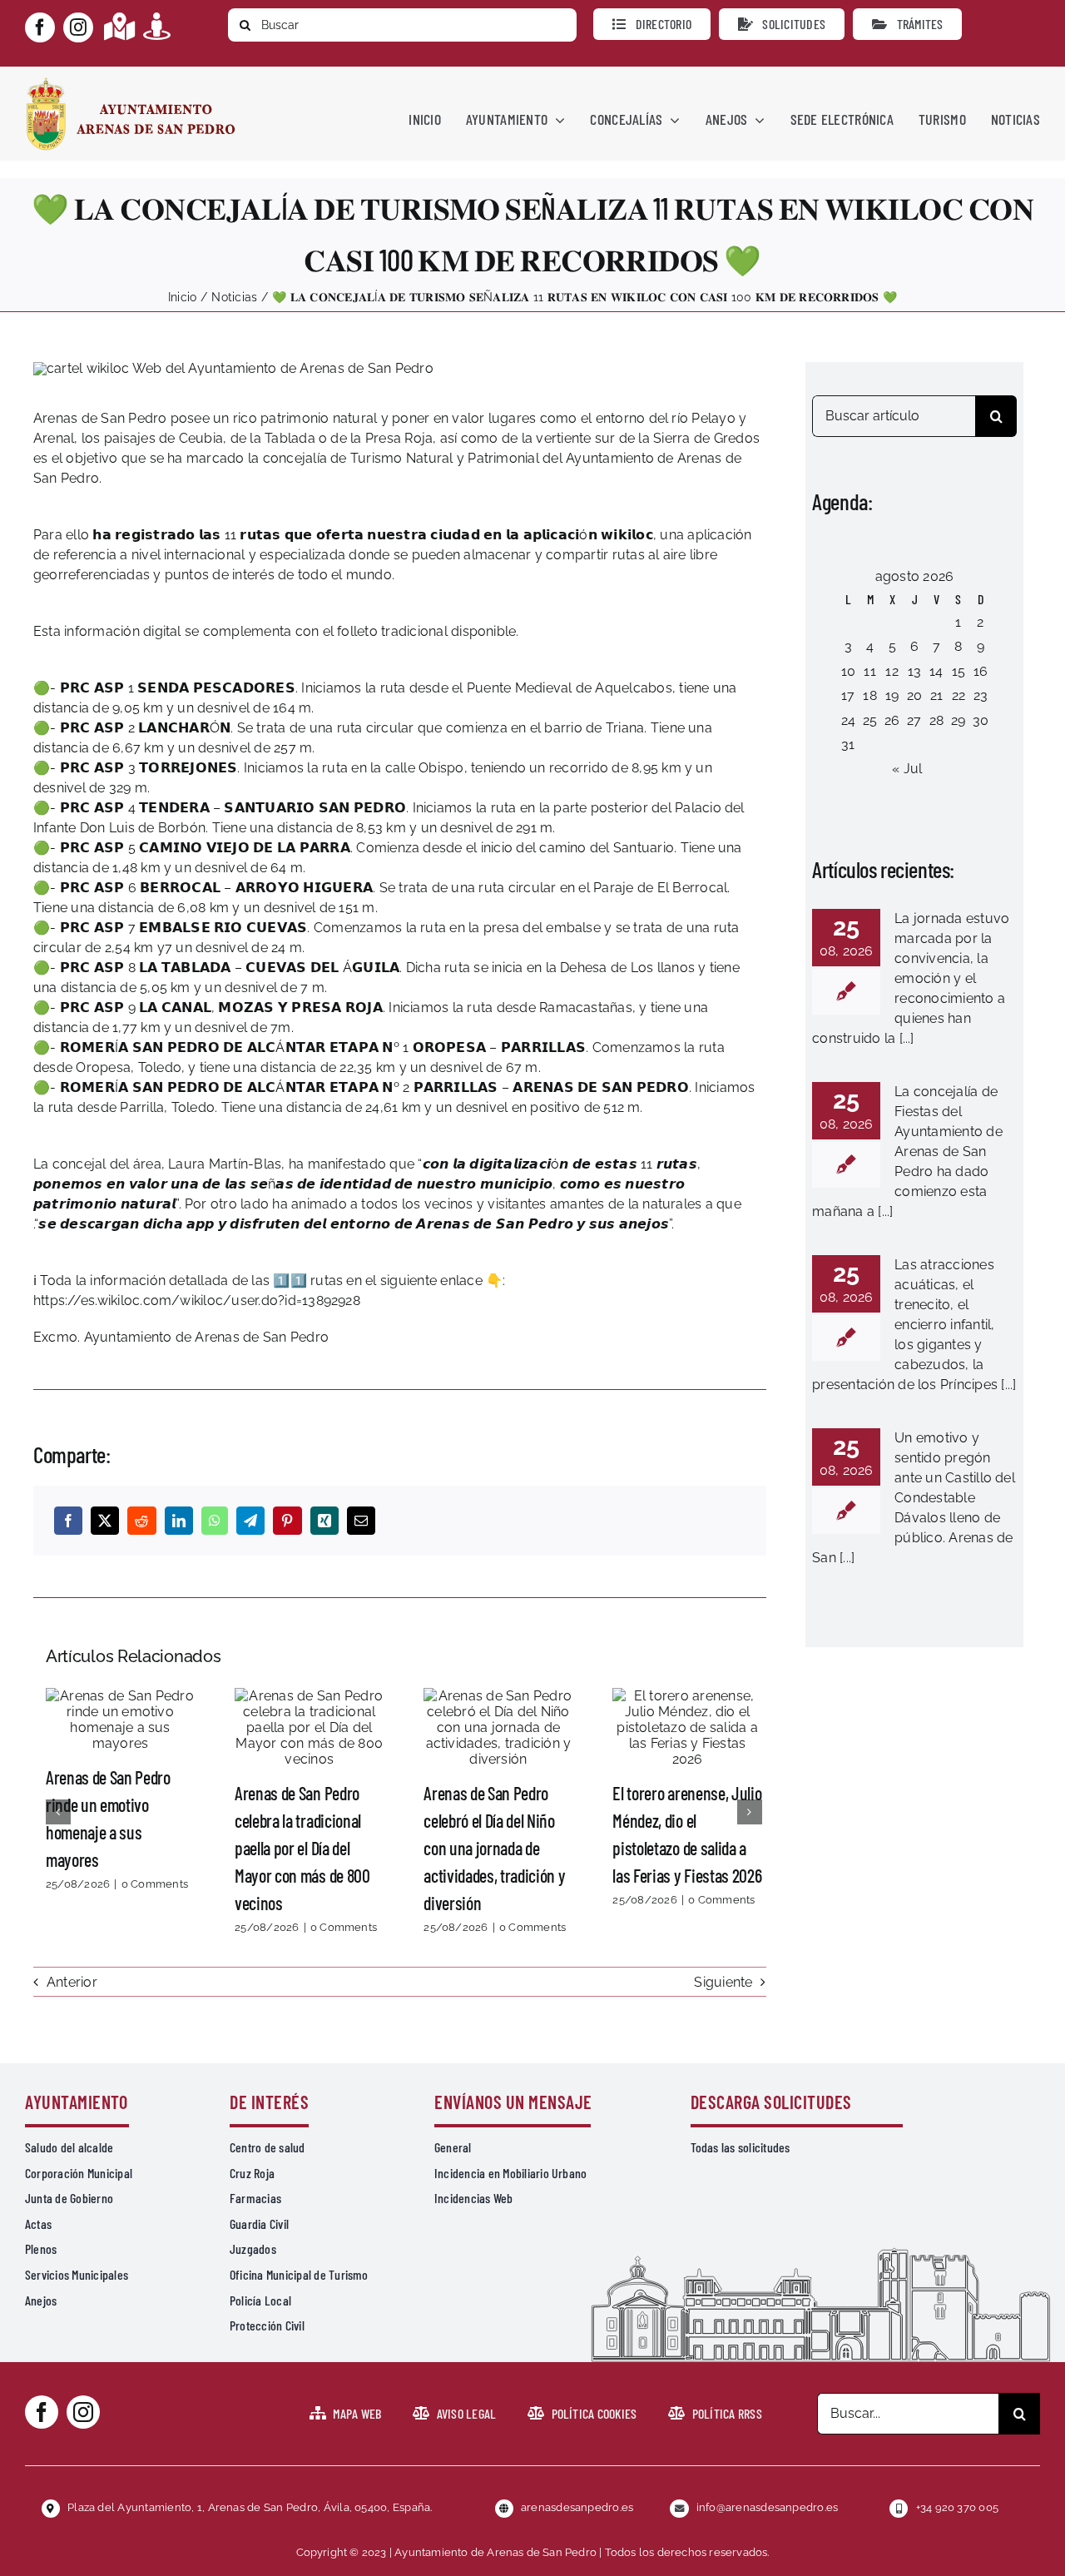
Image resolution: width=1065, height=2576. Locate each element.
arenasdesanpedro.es (577, 2507)
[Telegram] (250, 1521)
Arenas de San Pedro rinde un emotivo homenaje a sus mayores (120, 1720)
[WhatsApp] (215, 1521)
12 (892, 671)
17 (848, 695)
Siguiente (723, 1982)
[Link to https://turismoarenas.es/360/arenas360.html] (157, 26)
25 (870, 720)
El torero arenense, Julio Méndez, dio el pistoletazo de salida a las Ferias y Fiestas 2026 (687, 1727)
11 (869, 671)
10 (848, 671)
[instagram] (78, 27)
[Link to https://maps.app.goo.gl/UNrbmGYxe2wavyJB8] (119, 26)
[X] (105, 1521)
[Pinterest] (287, 1521)
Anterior (72, 1982)
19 (892, 695)
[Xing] (324, 1521)
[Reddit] (141, 1521)
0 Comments (155, 1884)
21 (936, 695)
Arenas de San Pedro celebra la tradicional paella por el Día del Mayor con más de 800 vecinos (310, 1727)
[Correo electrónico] (361, 1521)
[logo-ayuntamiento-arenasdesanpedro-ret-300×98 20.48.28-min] (131, 82)
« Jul (907, 769)
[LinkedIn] (179, 1521)
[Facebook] (68, 1521)
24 (848, 720)
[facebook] (40, 27)
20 (914, 695)
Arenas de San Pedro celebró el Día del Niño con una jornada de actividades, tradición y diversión (498, 1727)
